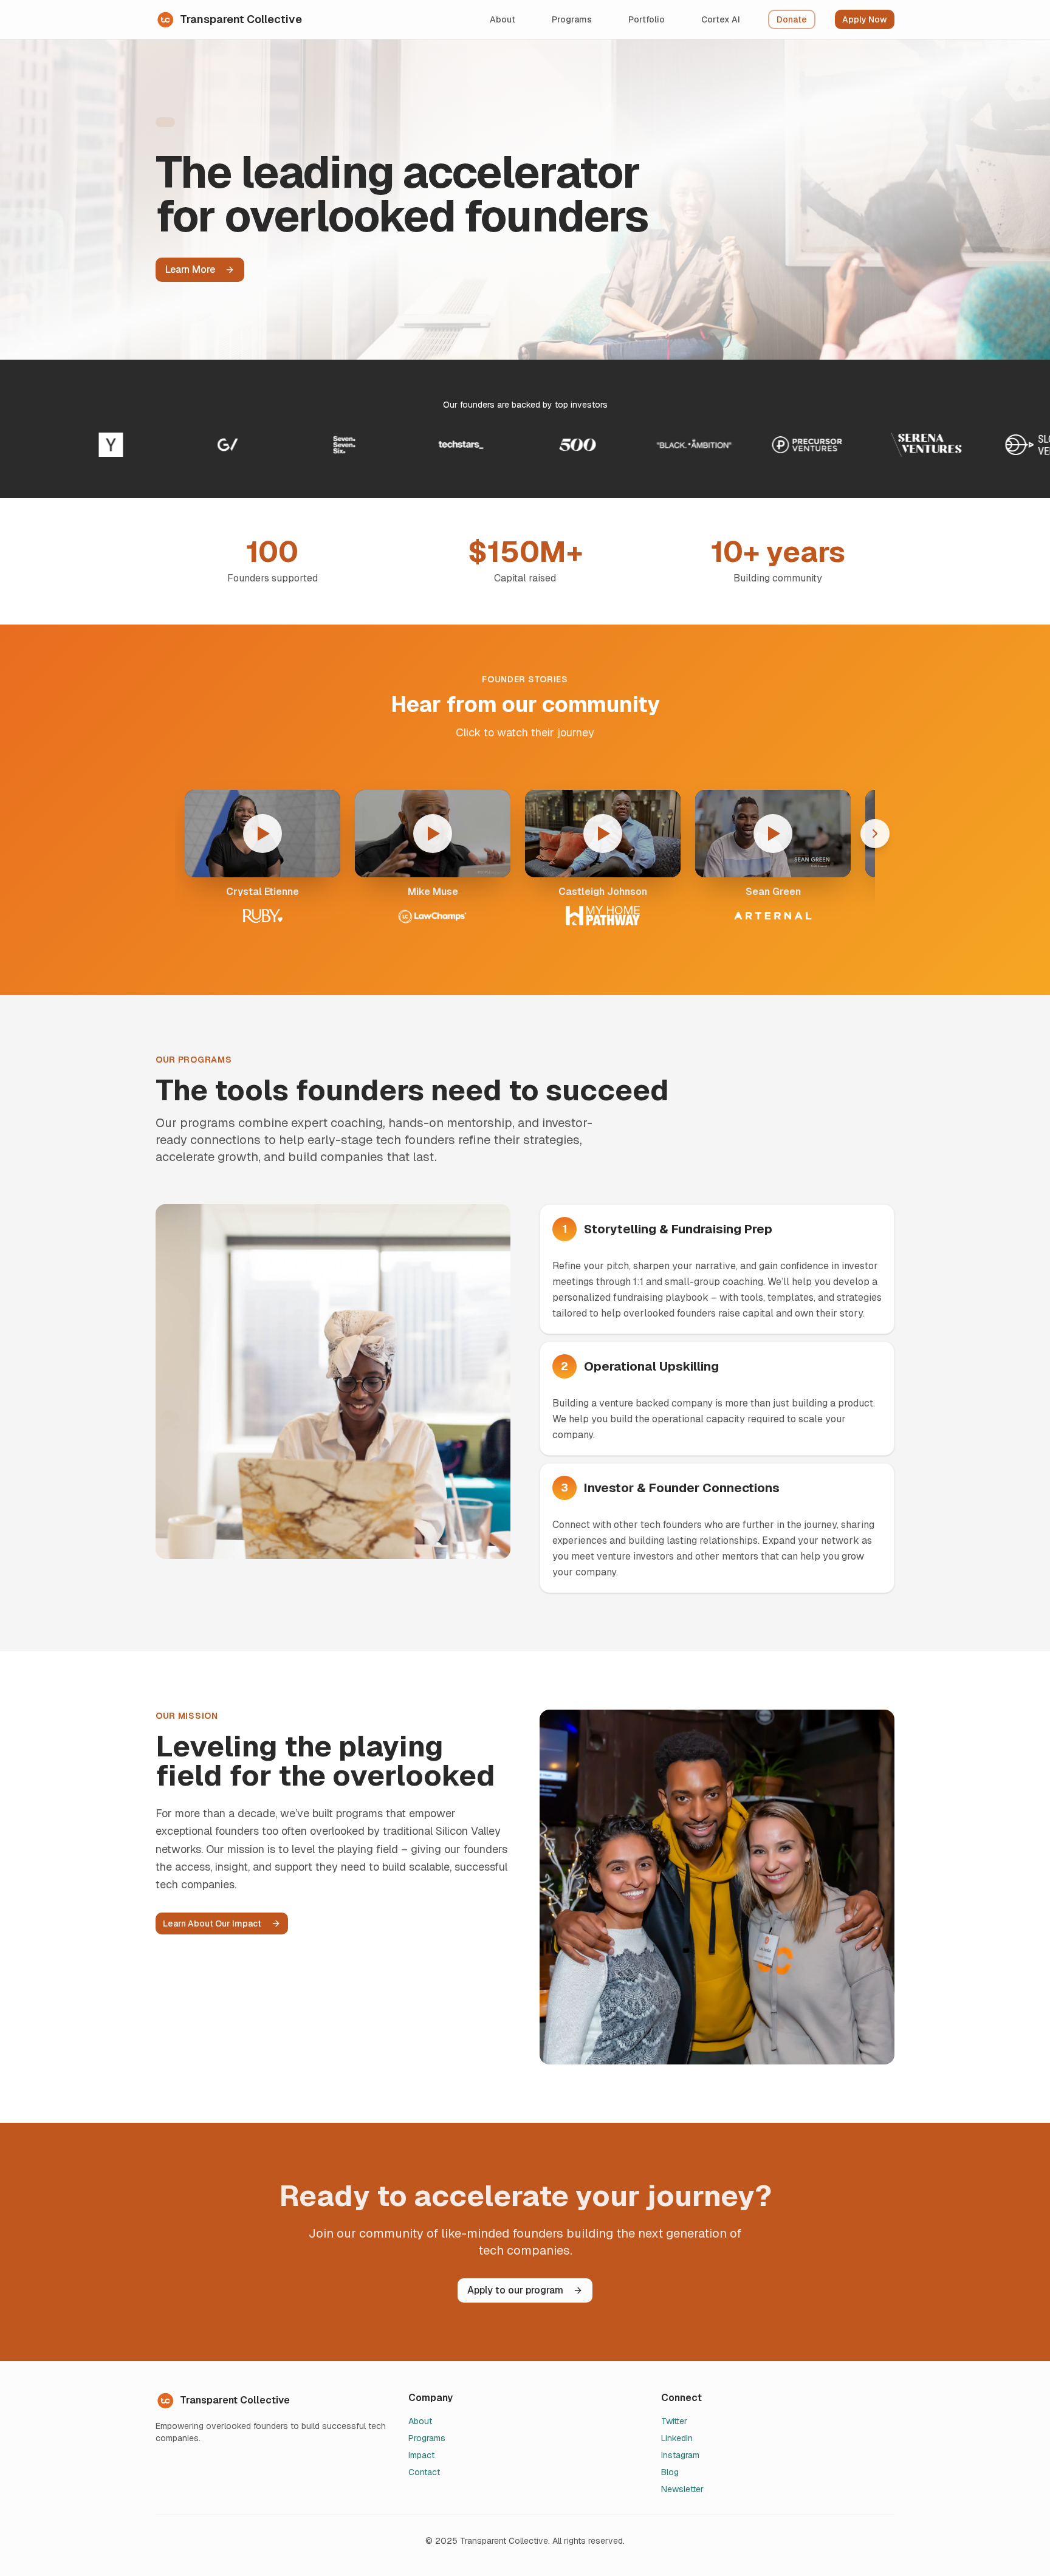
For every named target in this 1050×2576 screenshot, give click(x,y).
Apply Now (865, 19)
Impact (421, 2455)
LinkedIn (677, 2438)
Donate (792, 19)
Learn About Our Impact (212, 1923)
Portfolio (647, 19)
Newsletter (682, 2489)
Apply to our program (515, 2290)
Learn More (190, 269)
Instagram (680, 2455)
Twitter (674, 2421)
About (503, 19)
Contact (424, 2472)
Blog (670, 2472)
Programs (572, 19)
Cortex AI (721, 19)
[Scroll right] (875, 834)
